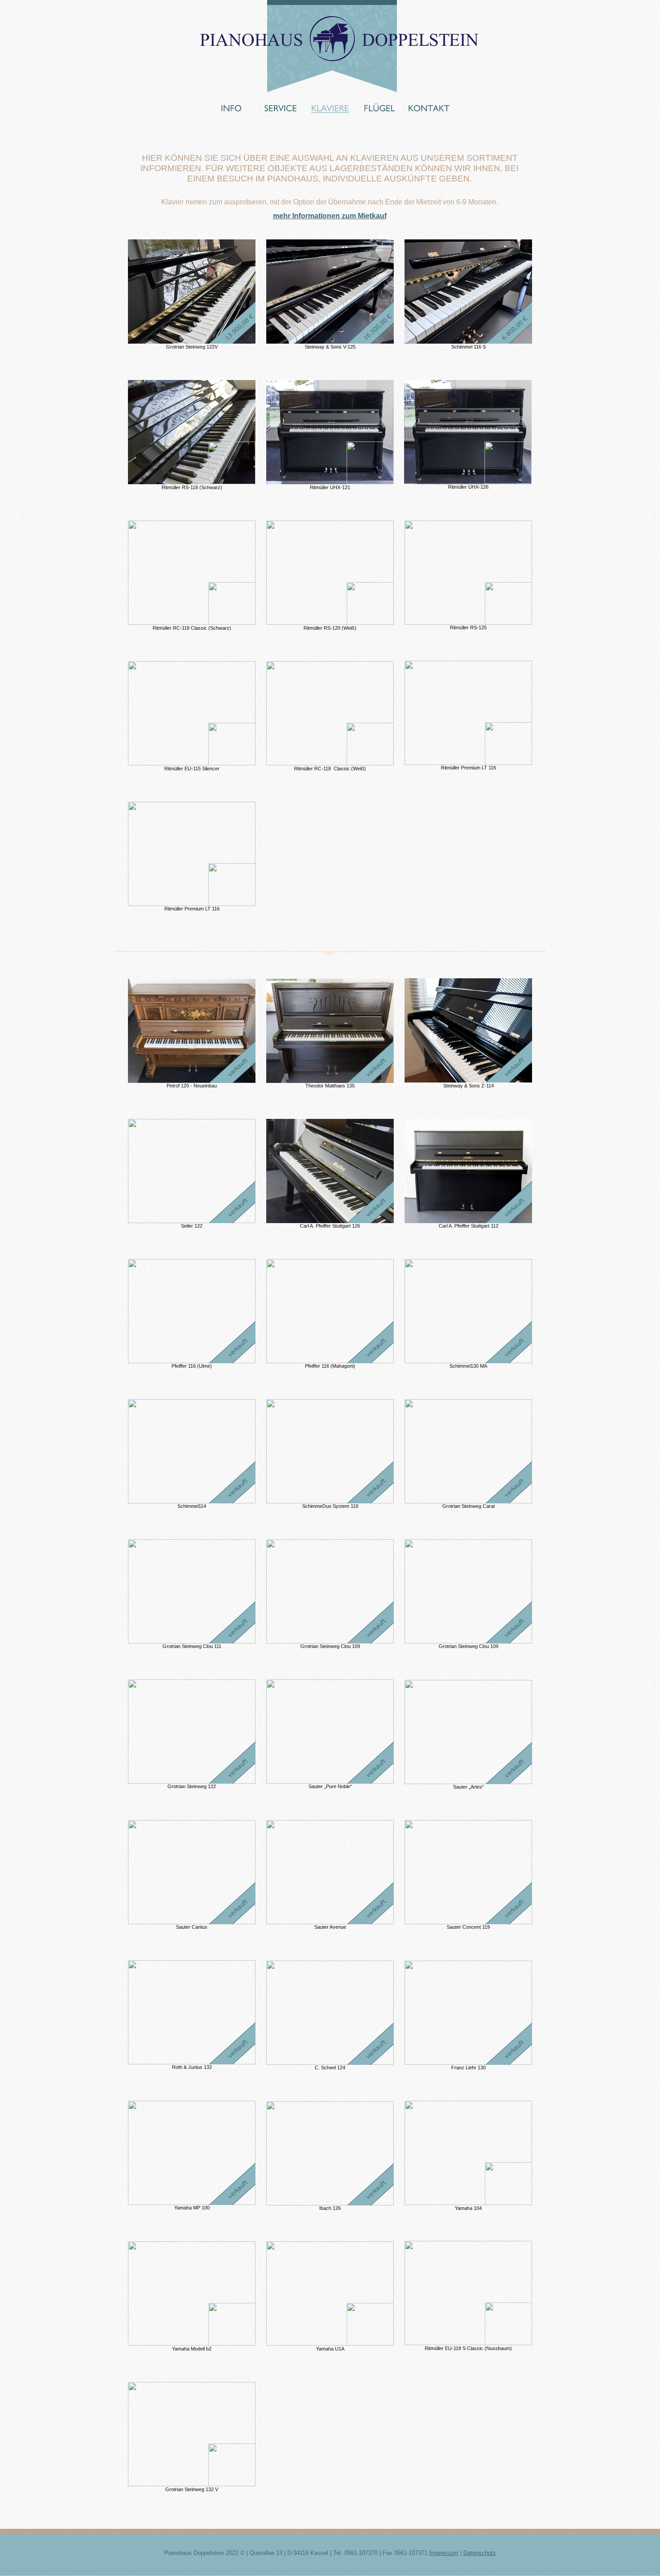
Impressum (444, 2553)
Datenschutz (480, 2553)
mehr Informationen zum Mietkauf (330, 216)
